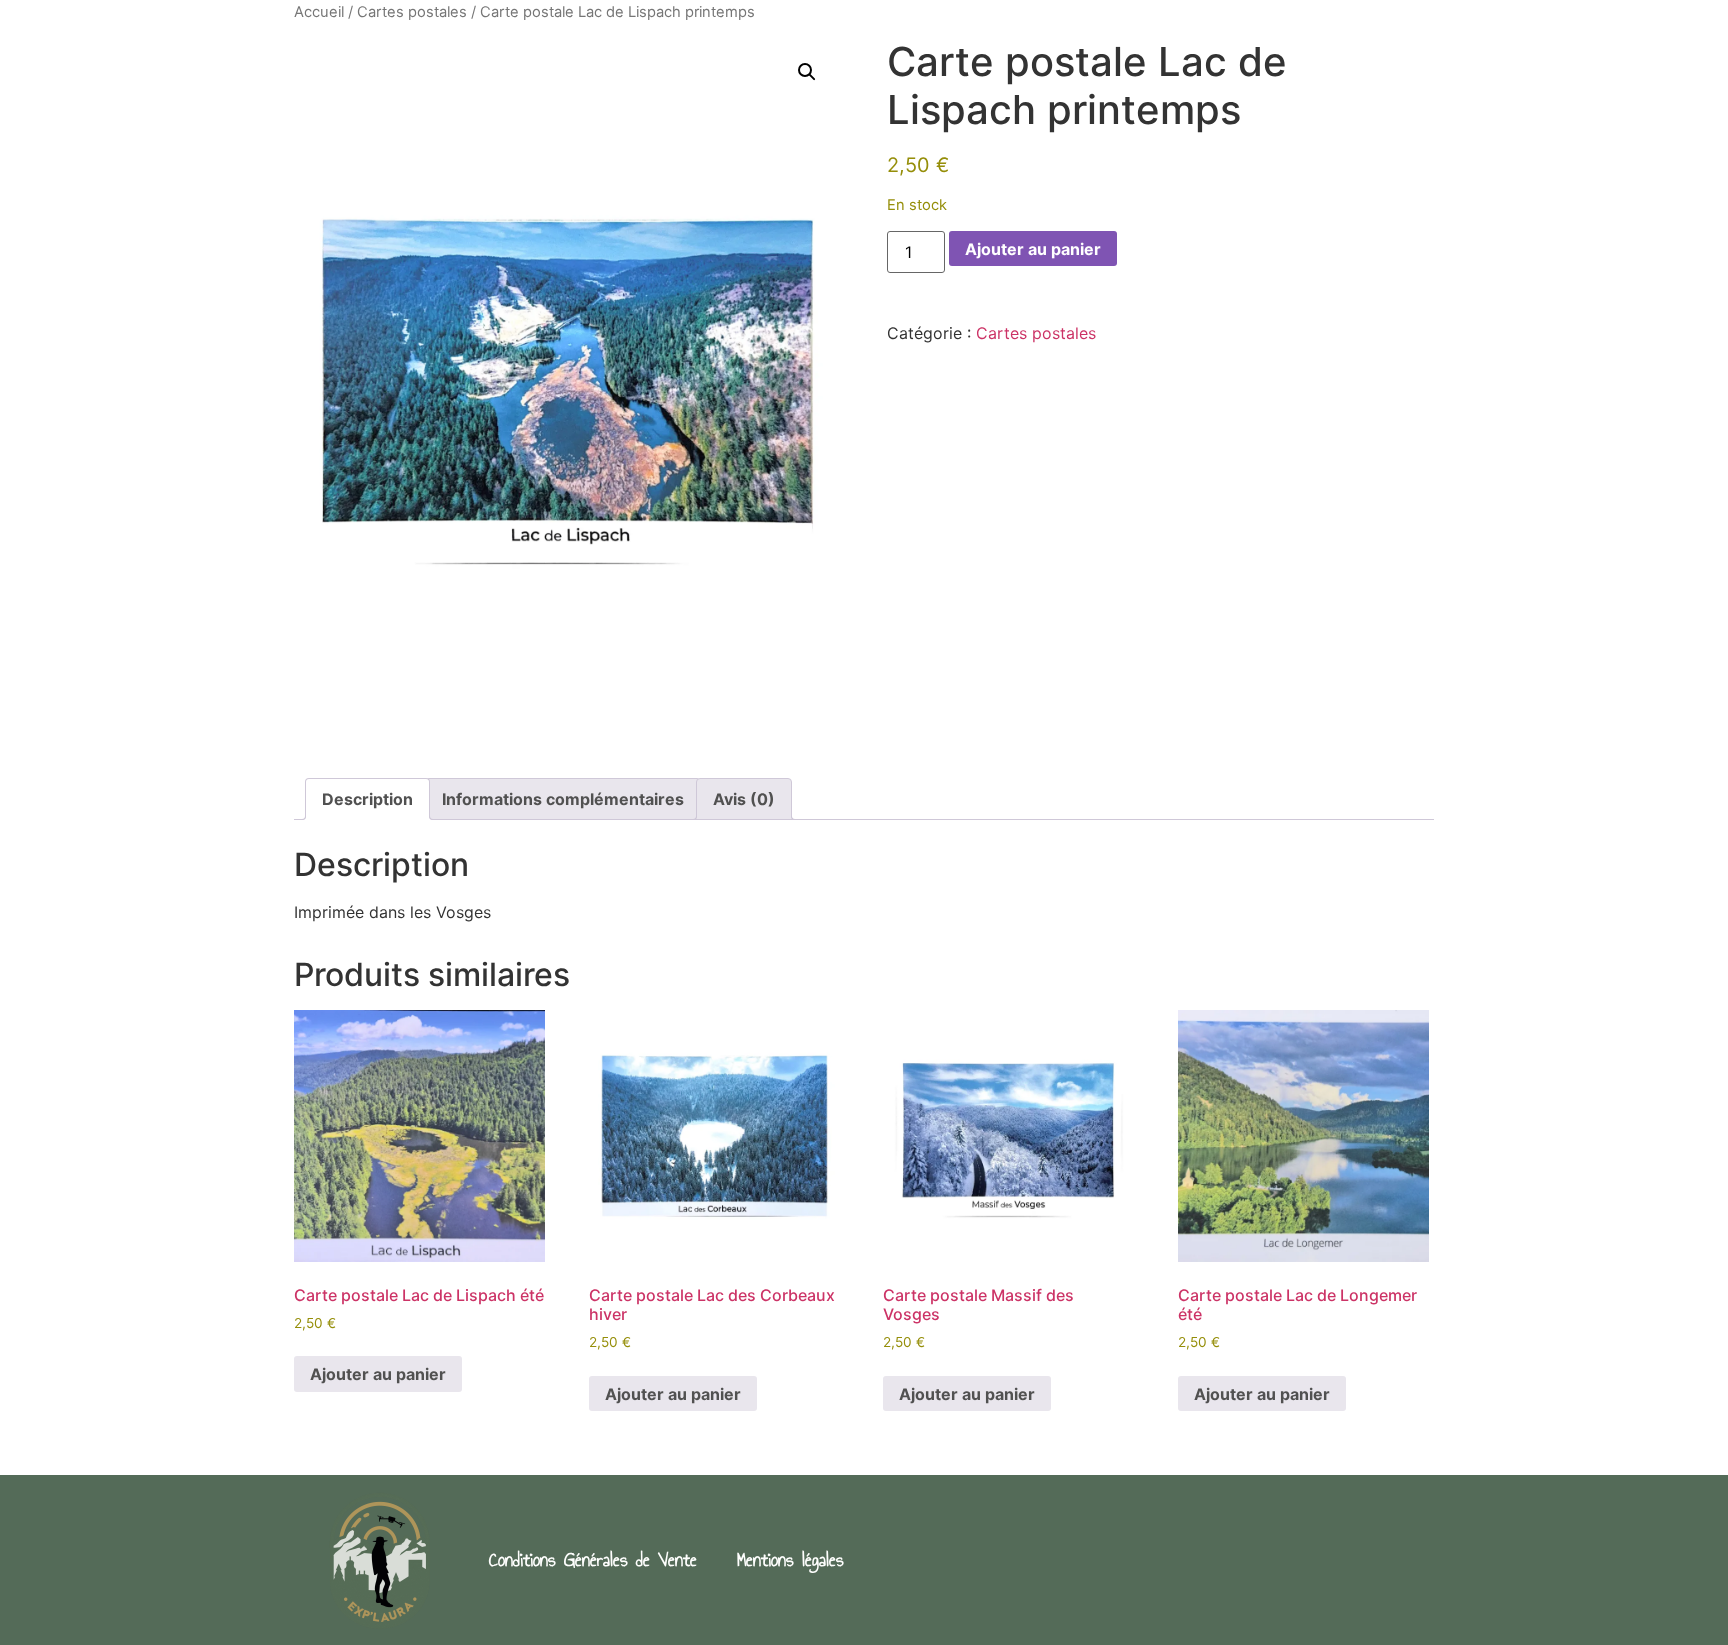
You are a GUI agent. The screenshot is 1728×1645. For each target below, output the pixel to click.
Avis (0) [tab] (744, 799)
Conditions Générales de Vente (593, 1560)
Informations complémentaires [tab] (563, 799)
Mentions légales (790, 1560)
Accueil (319, 12)
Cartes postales (412, 12)
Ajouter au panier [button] (378, 1374)
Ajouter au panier (1033, 249)
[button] (807, 72)
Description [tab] (367, 799)
